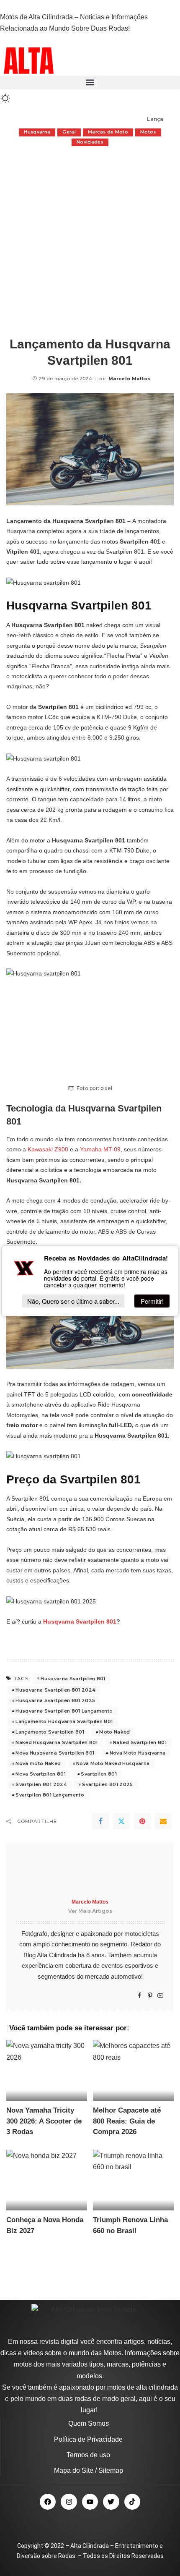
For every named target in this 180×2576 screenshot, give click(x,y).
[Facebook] (100, 1821)
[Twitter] (121, 1821)
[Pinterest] (142, 1821)
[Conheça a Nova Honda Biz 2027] (47, 2180)
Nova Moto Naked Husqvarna (113, 1763)
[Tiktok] (132, 2502)
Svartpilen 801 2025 (108, 1784)
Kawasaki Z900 (48, 1149)
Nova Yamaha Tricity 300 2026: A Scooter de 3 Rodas (44, 2121)
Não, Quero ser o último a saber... (73, 1301)
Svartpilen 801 (99, 1774)
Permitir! (152, 1301)
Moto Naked (114, 1732)
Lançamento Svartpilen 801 (50, 1732)
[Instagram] (69, 2502)
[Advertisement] (90, 241)
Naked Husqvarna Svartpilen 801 (57, 1742)
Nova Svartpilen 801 (41, 1774)
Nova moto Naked (38, 1763)
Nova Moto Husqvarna (138, 1753)
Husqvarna (37, 132)
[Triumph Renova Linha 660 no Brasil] (133, 2180)
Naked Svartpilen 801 (140, 1742)
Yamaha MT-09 (100, 1149)
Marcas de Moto (108, 132)
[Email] (163, 1821)
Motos (148, 132)
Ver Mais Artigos (90, 1911)
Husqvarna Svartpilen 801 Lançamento (64, 1711)
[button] (90, 82)
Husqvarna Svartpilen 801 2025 (55, 1700)
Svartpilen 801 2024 (41, 1784)
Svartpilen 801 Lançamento (50, 1795)
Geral (69, 132)
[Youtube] (90, 2502)
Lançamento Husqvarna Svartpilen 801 (64, 1721)
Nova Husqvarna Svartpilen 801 (55, 1753)
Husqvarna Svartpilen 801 (80, 1621)
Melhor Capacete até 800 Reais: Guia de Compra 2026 (127, 2121)
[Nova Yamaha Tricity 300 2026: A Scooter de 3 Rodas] (47, 2070)
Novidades (90, 142)
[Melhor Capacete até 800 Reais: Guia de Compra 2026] (133, 2070)
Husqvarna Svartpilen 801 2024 (55, 1690)
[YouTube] (160, 1996)
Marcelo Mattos (130, 379)
